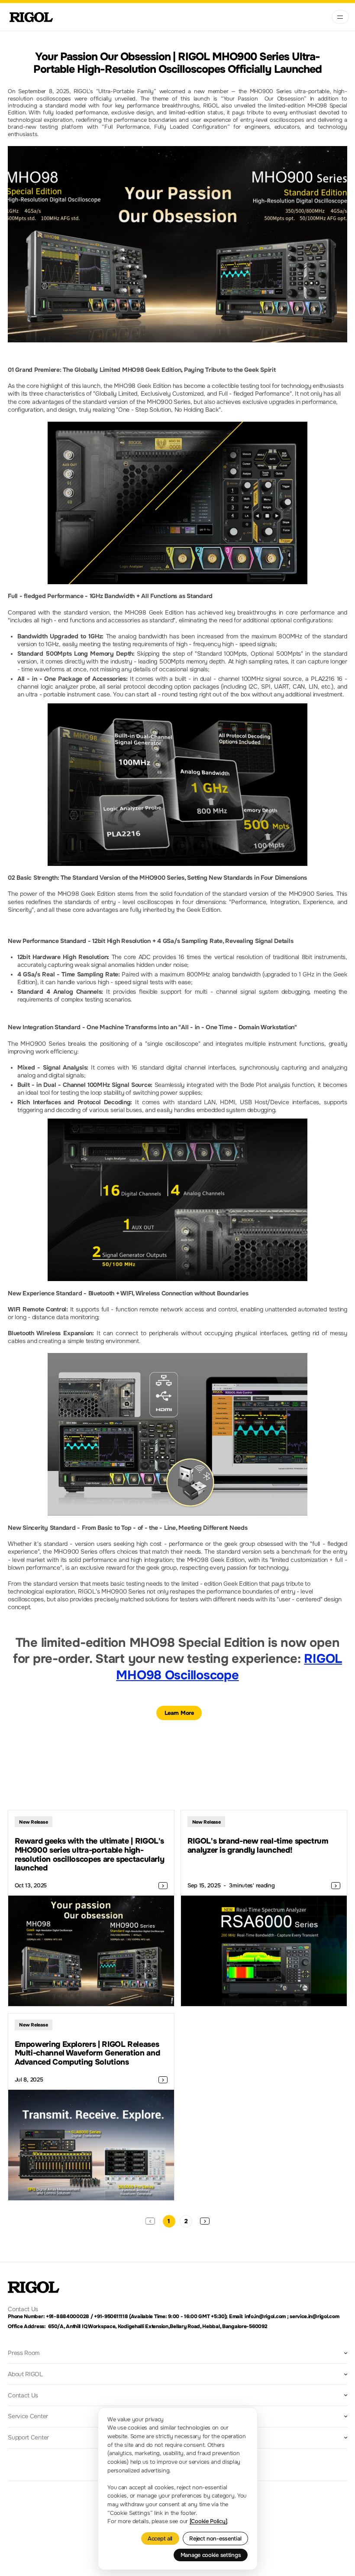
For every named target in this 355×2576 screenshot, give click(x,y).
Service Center (28, 2416)
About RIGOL (25, 2374)
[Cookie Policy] (208, 2521)
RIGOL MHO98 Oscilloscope (229, 1667)
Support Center (28, 2437)
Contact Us (23, 2395)
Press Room (24, 2353)
